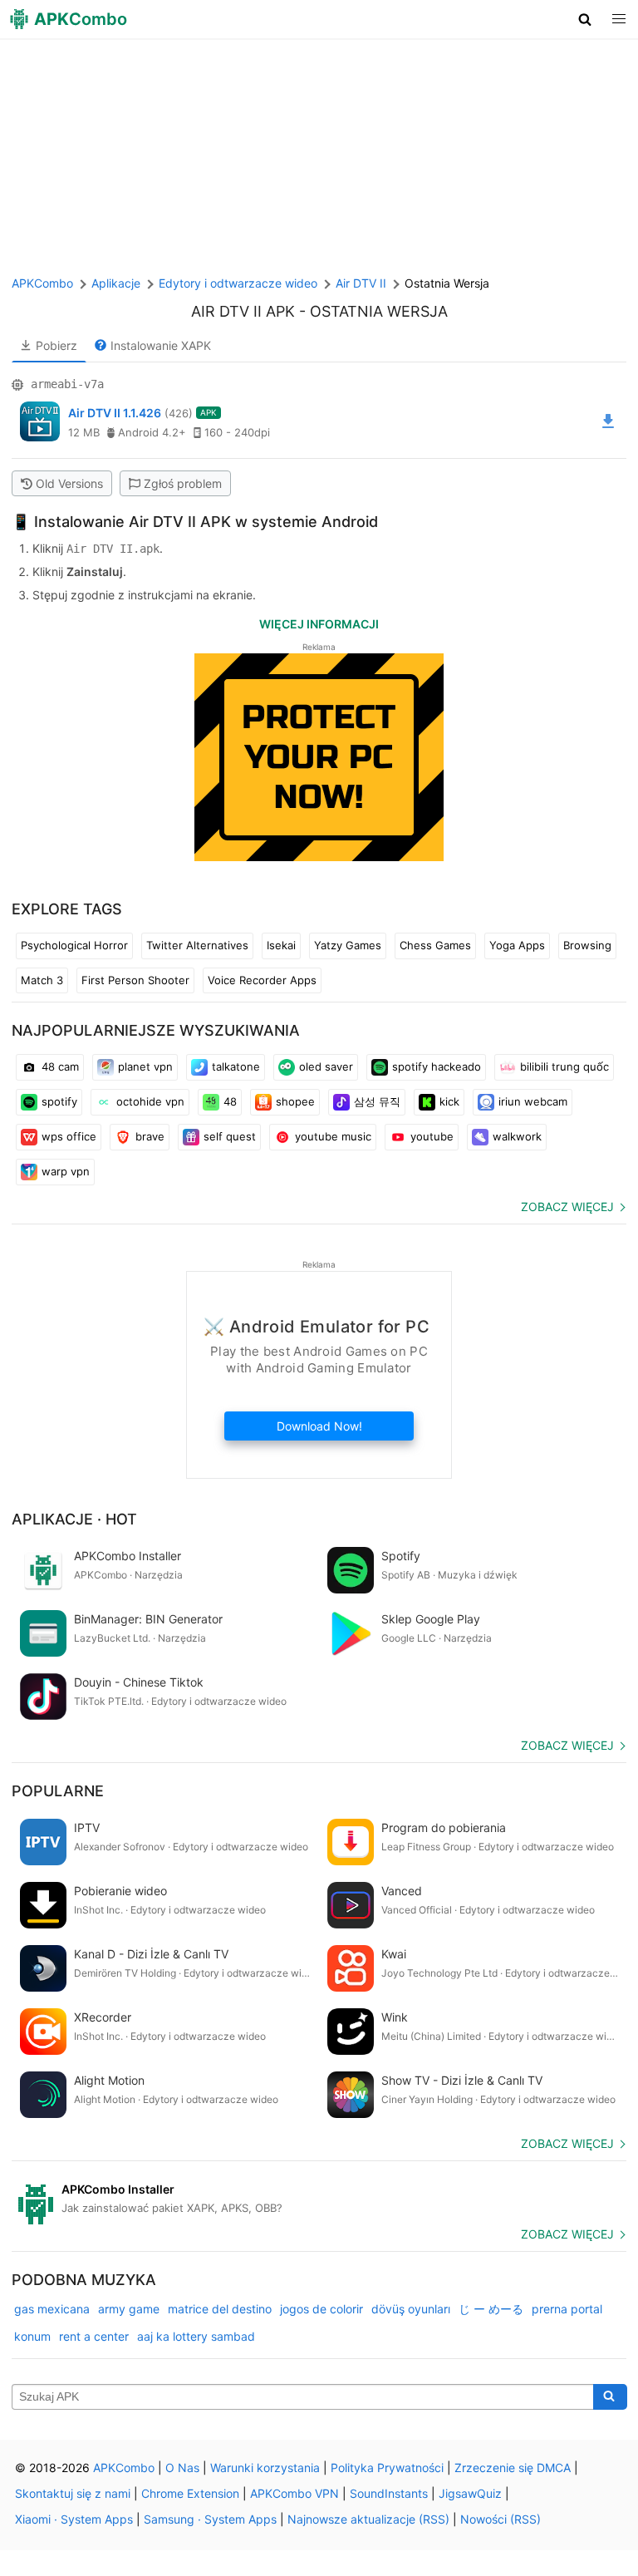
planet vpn (145, 1066)
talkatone (236, 1066)
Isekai (281, 945)
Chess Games (435, 945)
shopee (295, 1101)
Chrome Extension (190, 2493)
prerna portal (567, 2309)
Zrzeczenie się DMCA (513, 2468)
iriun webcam (533, 1101)
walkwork (517, 1136)
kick (449, 1101)
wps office (69, 1136)
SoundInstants (389, 2493)
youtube (432, 1136)
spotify (59, 1101)
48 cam (60, 1066)
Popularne (58, 1791)
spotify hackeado (437, 1066)
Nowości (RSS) (501, 2519)
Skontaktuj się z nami (73, 2493)
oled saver (326, 1066)
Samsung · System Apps (210, 2519)
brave (150, 1136)
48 (230, 1101)
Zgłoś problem (183, 483)
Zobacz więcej (567, 1207)
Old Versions (69, 483)
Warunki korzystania (265, 2468)
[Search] (610, 2397)
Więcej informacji (319, 624)
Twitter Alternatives (197, 945)
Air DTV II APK (243, 311)
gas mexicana (52, 2309)
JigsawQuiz (470, 2493)
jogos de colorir (321, 2309)
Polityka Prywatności (387, 2468)
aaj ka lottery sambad (196, 2336)
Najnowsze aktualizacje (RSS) (368, 2519)
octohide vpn (150, 1101)
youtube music (333, 1136)
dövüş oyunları (411, 2309)
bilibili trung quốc (564, 1066)
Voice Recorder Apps (262, 980)
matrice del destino (220, 2309)
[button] (585, 19)
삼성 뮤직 (377, 1101)
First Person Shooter (135, 980)
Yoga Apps (517, 945)
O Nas (182, 2468)
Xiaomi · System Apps (74, 2519)
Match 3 (42, 980)
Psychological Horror (74, 945)
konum (32, 2336)
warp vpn (66, 1171)
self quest (230, 1136)
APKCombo (42, 283)
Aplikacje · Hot (74, 1519)
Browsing (587, 945)
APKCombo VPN (294, 2493)
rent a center (94, 2336)
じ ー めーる (491, 2309)
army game (129, 2309)
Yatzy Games (348, 945)
